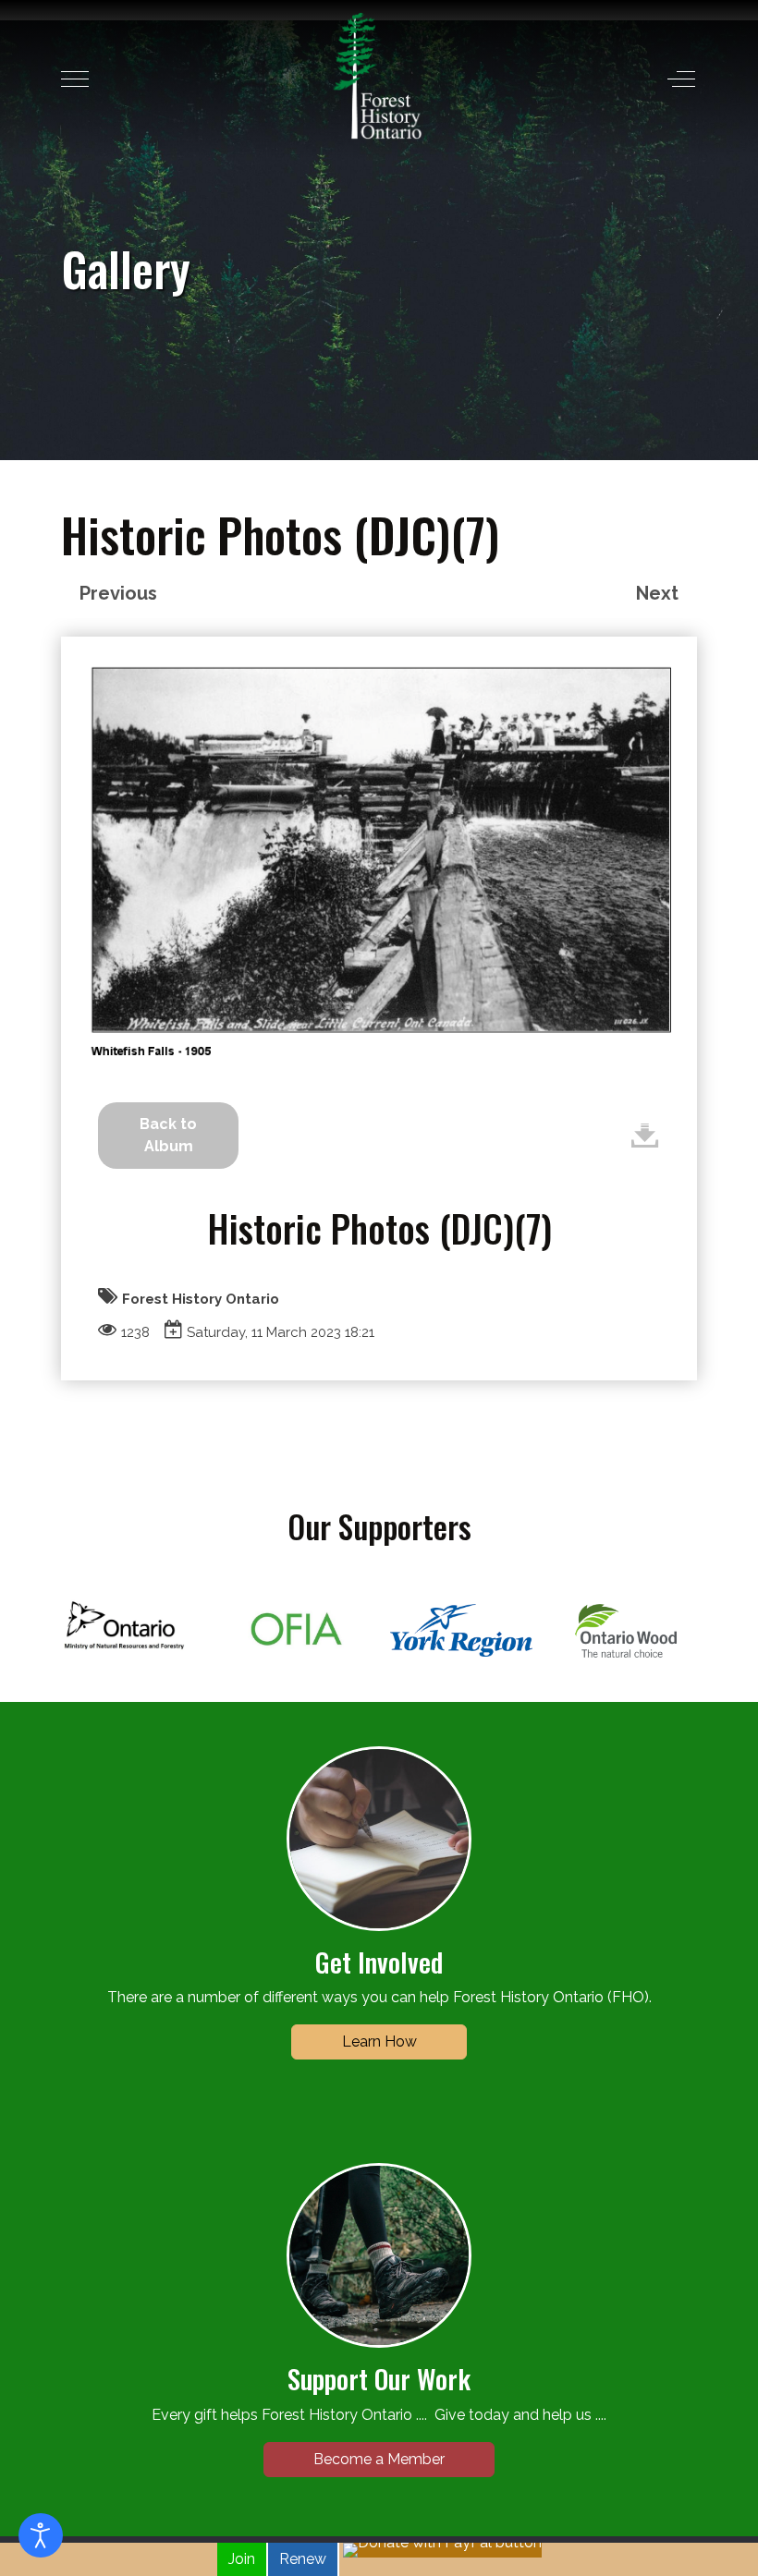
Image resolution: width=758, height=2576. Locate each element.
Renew (303, 2559)
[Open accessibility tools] (41, 2535)
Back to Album (168, 1135)
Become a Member (379, 2459)
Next (657, 593)
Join (242, 2559)
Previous (118, 593)
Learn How (379, 2041)
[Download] (645, 1135)
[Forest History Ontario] (378, 76)
